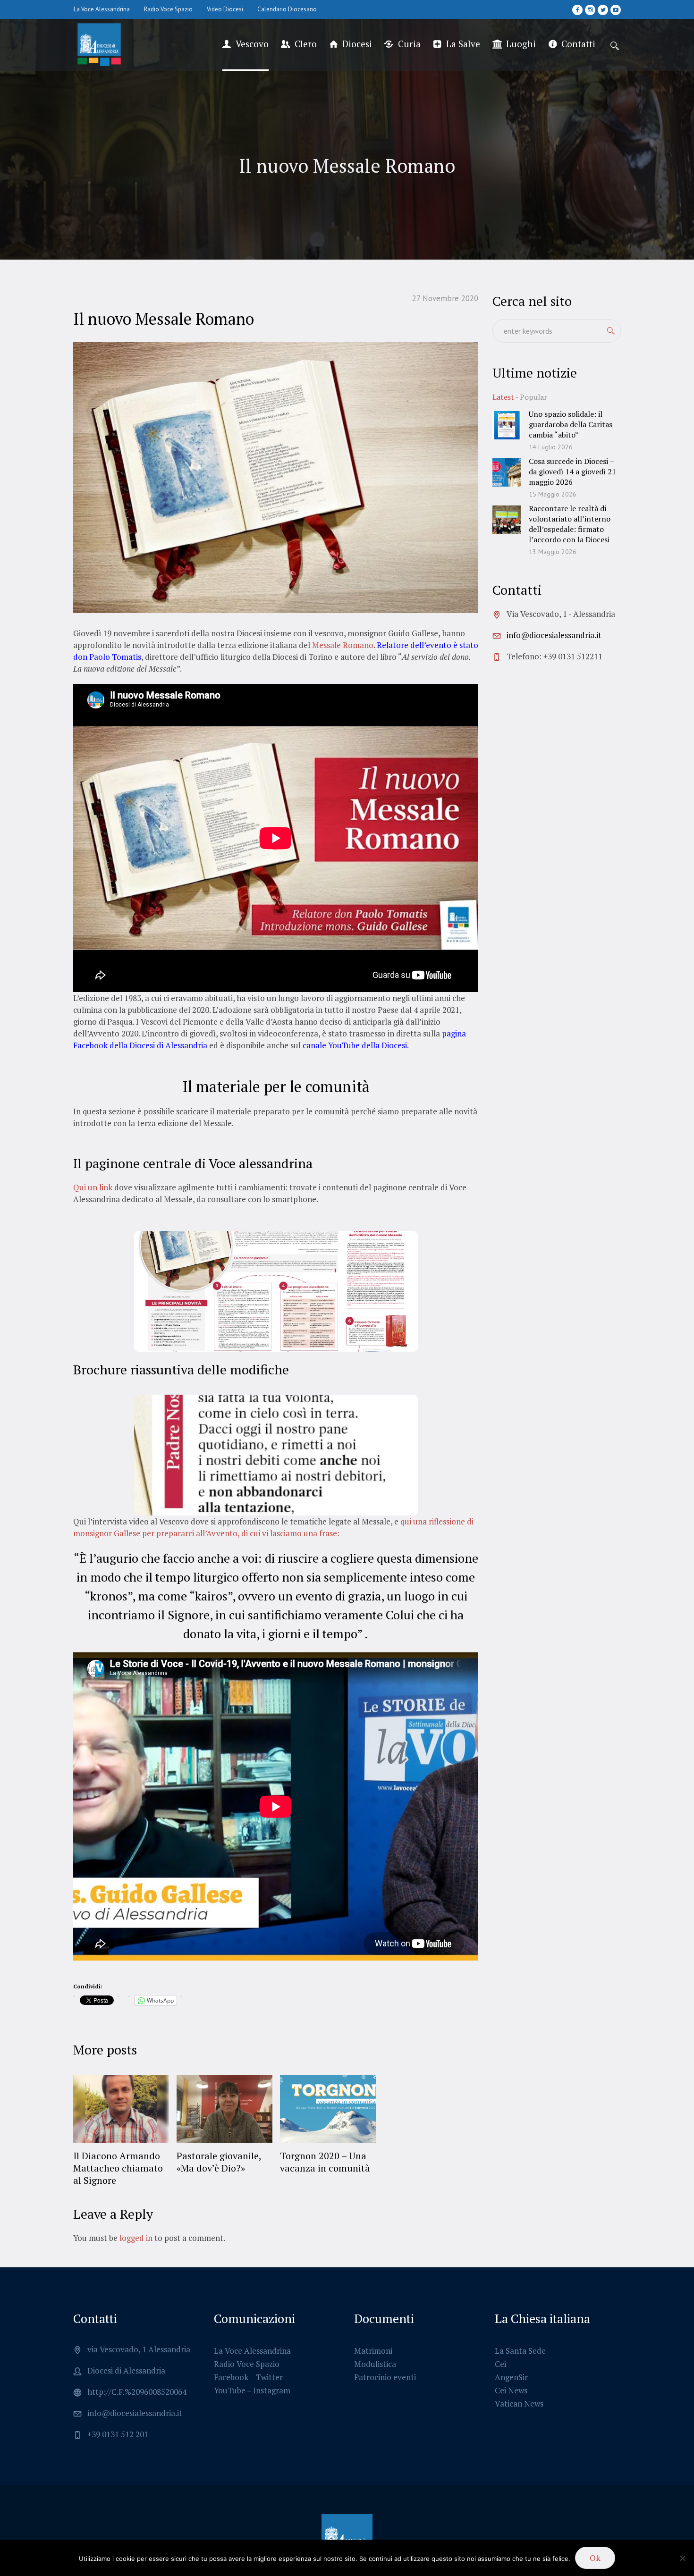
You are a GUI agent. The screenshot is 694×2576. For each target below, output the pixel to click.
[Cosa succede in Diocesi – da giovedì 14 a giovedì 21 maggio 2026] (507, 471)
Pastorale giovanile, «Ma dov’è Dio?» (219, 2162)
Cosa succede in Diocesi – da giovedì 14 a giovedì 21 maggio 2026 (572, 471)
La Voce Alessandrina (252, 2351)
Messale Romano (343, 645)
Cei (500, 2364)
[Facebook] (577, 10)
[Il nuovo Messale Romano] (276, 476)
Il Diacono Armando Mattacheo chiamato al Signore (118, 2168)
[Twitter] (603, 10)
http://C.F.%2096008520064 (137, 2392)
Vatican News (519, 2403)
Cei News (511, 2390)
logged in (136, 2238)
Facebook (231, 2377)
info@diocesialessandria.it (554, 635)
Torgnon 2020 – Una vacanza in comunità (325, 2162)
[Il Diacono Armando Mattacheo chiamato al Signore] (121, 2109)
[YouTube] (616, 10)
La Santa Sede (520, 2351)
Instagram (272, 2390)
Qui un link (93, 1187)
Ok (595, 2558)
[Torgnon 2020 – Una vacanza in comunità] (328, 2109)
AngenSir (511, 2377)
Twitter (269, 2377)
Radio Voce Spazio (247, 2364)
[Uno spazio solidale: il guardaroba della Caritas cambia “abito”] (507, 424)
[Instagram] (590, 10)
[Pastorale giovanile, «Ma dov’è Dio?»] (224, 2109)
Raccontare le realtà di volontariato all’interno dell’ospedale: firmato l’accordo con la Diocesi (570, 524)
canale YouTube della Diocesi (354, 1045)
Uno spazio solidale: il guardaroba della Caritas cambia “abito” (571, 424)
